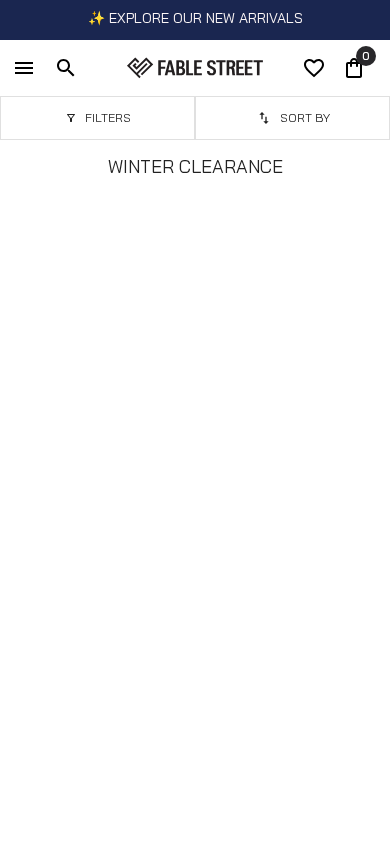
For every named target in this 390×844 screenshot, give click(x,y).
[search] (66, 68)
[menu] (24, 68)
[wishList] (314, 68)
